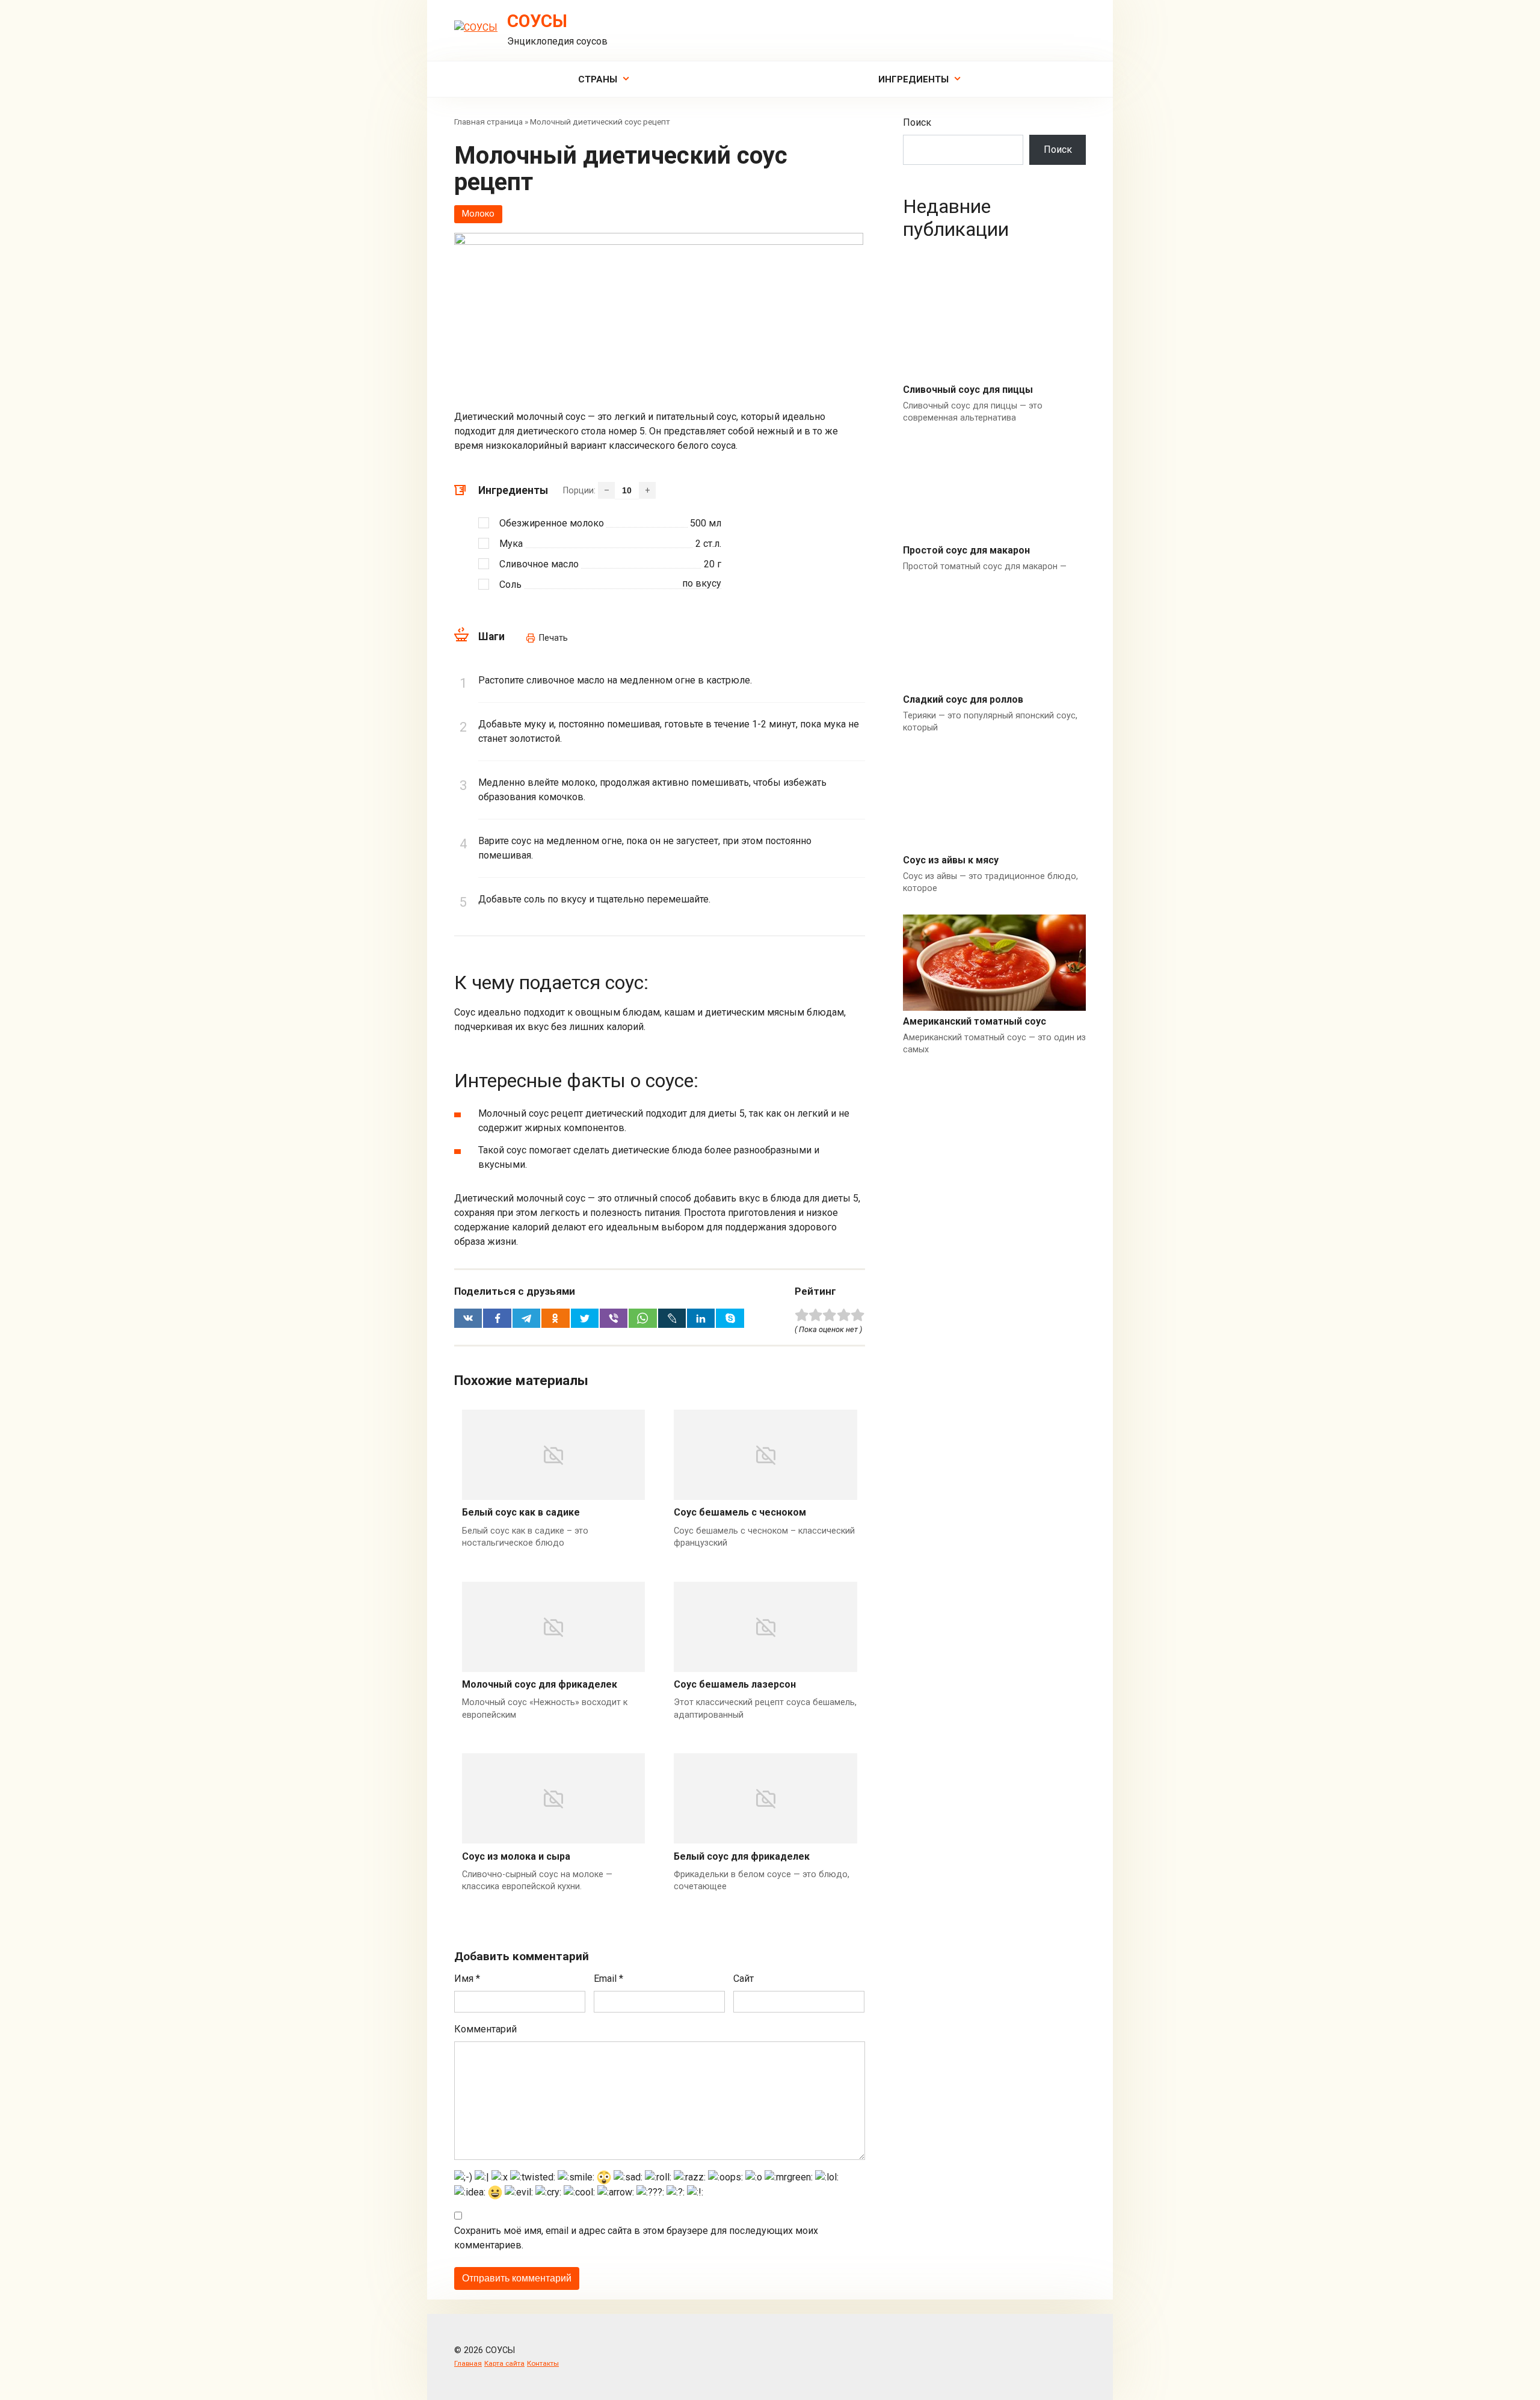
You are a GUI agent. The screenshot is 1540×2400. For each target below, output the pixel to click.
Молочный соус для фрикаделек (540, 1684)
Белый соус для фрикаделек (742, 1856)
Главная (468, 2363)
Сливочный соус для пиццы (968, 390)
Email (608, 1979)
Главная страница (488, 122)
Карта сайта (504, 2363)
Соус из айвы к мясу (951, 860)
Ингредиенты (913, 79)
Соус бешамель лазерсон (735, 1684)
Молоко (478, 214)
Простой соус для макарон (966, 550)
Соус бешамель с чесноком (740, 1512)
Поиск (917, 122)
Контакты (543, 2363)
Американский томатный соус (975, 1021)
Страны (598, 79)
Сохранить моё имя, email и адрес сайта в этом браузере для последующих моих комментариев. (636, 2238)
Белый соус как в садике (521, 1512)
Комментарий (485, 2029)
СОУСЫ (537, 21)
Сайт (744, 1979)
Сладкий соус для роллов (963, 699)
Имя (467, 1979)
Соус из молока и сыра (516, 1856)
